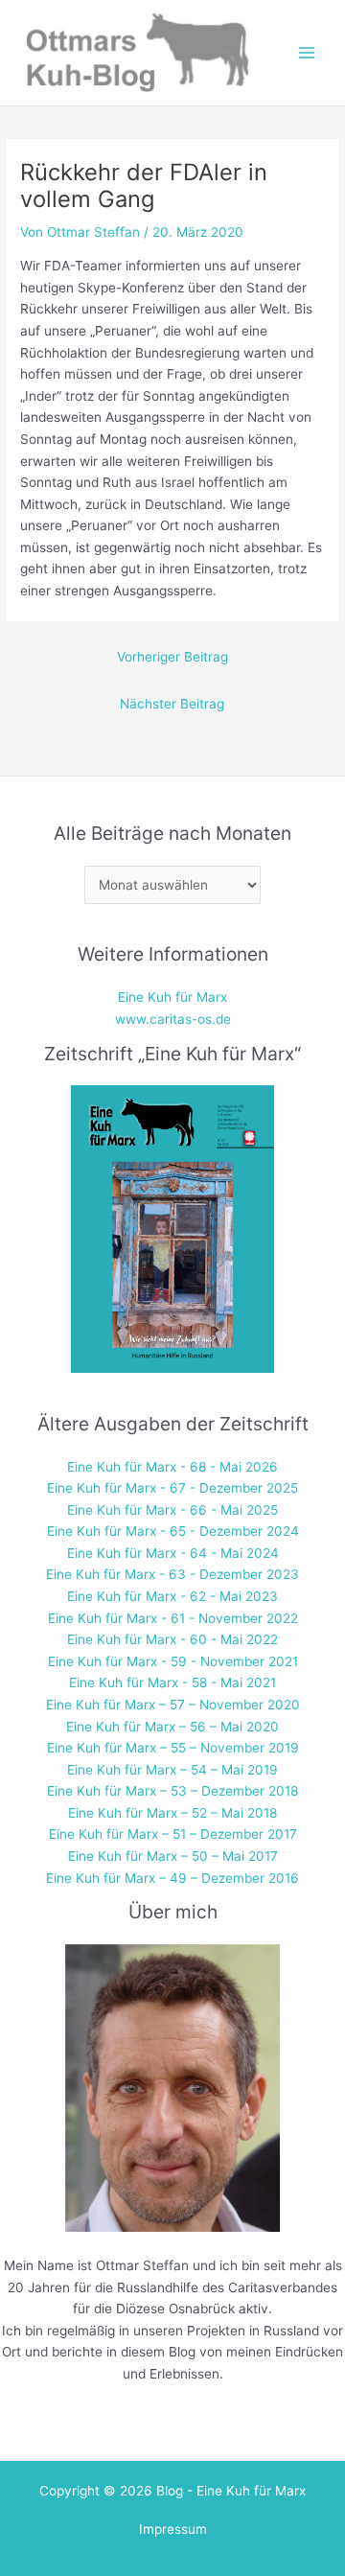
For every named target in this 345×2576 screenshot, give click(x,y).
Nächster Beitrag (172, 704)
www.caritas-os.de (173, 1019)
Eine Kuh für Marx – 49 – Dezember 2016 (172, 1878)
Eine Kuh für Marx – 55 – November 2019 (173, 1748)
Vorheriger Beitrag (172, 657)
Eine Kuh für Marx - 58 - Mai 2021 (172, 1683)
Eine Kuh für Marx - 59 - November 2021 (173, 1661)
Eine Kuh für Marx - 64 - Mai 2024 (173, 1553)
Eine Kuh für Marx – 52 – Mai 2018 (172, 1813)
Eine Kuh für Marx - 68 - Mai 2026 (172, 1467)
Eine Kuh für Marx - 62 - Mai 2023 (172, 1596)
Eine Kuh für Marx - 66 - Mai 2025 (172, 1510)
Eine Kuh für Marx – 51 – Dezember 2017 (173, 1834)
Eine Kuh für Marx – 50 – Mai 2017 (173, 1856)
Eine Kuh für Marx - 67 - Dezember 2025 (172, 1488)
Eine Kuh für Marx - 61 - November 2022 (173, 1618)
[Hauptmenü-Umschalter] (307, 53)
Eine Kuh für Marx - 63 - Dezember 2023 (172, 1574)
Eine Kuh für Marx (172, 997)
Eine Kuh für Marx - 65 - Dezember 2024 (173, 1531)
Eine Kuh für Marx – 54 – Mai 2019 (172, 1770)
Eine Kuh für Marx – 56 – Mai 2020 (172, 1727)
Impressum (173, 2529)
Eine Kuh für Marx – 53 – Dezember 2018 (172, 1791)
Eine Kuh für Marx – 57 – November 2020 (173, 1705)
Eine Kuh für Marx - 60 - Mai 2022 (172, 1639)
